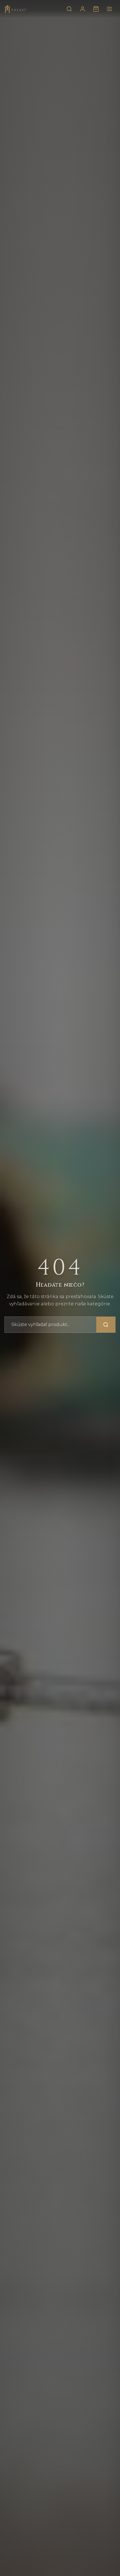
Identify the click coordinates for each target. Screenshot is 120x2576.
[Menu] (109, 9)
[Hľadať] (69, 9)
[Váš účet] (83, 9)
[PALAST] (15, 9)
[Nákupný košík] (96, 9)
